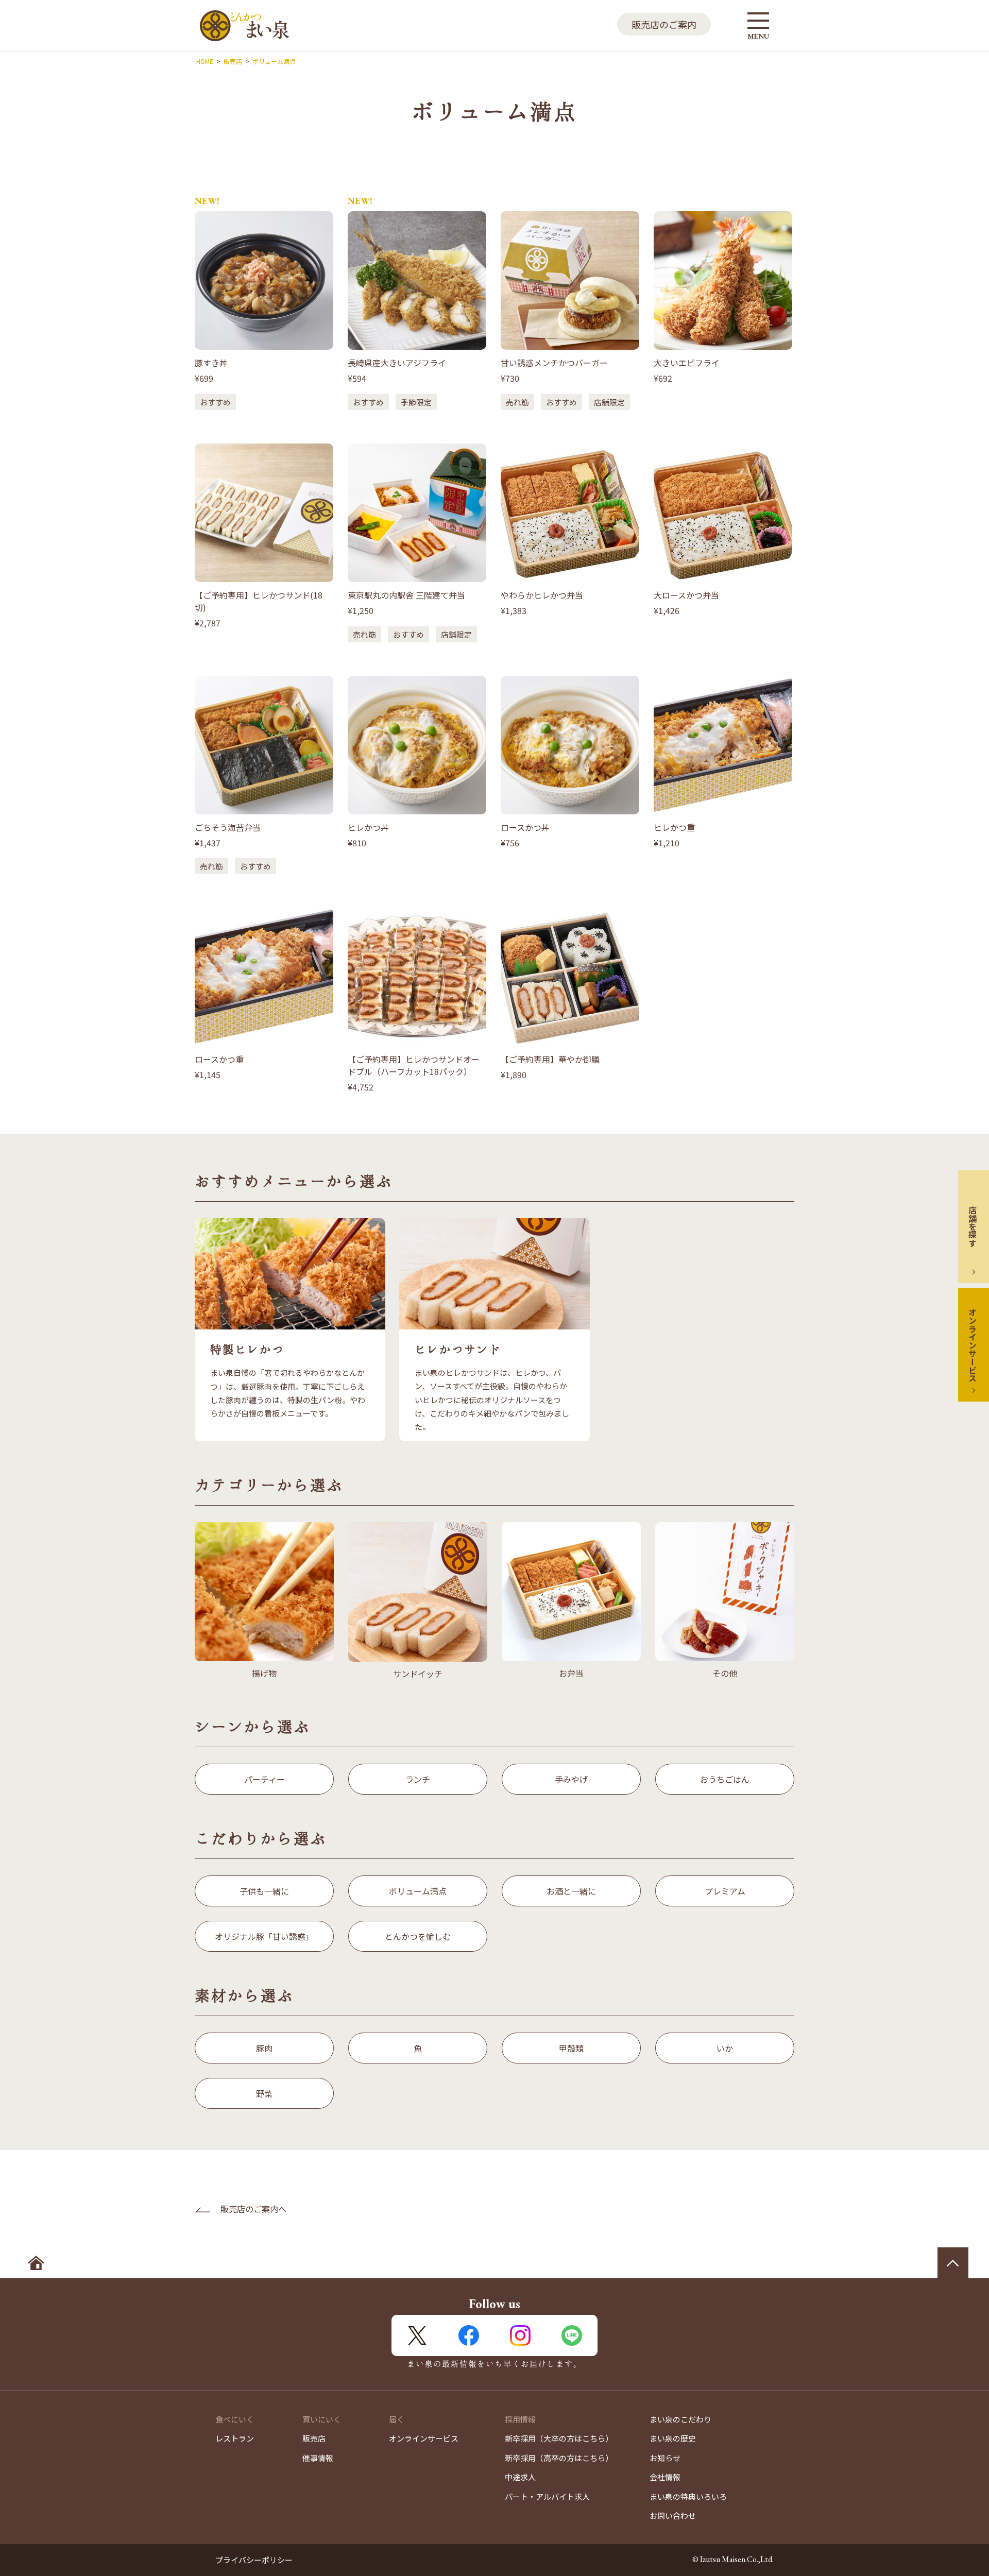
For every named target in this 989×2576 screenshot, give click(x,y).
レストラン (235, 2438)
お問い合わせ (673, 2515)
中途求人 (520, 2477)
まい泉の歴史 (673, 2438)
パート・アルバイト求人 (547, 2496)
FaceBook (469, 2335)
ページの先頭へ (953, 2263)
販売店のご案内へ (253, 2209)
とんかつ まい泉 (245, 26)
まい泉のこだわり (680, 2419)
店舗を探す (973, 1226)
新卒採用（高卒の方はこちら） (559, 2458)
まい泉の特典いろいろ (688, 2496)
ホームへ (36, 2263)
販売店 (314, 2438)
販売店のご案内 (664, 24)
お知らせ (665, 2458)
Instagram (520, 2335)
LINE (572, 2335)
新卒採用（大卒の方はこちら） (559, 2438)
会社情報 (665, 2477)
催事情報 (318, 2458)
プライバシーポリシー (254, 2560)
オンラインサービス (973, 1345)
